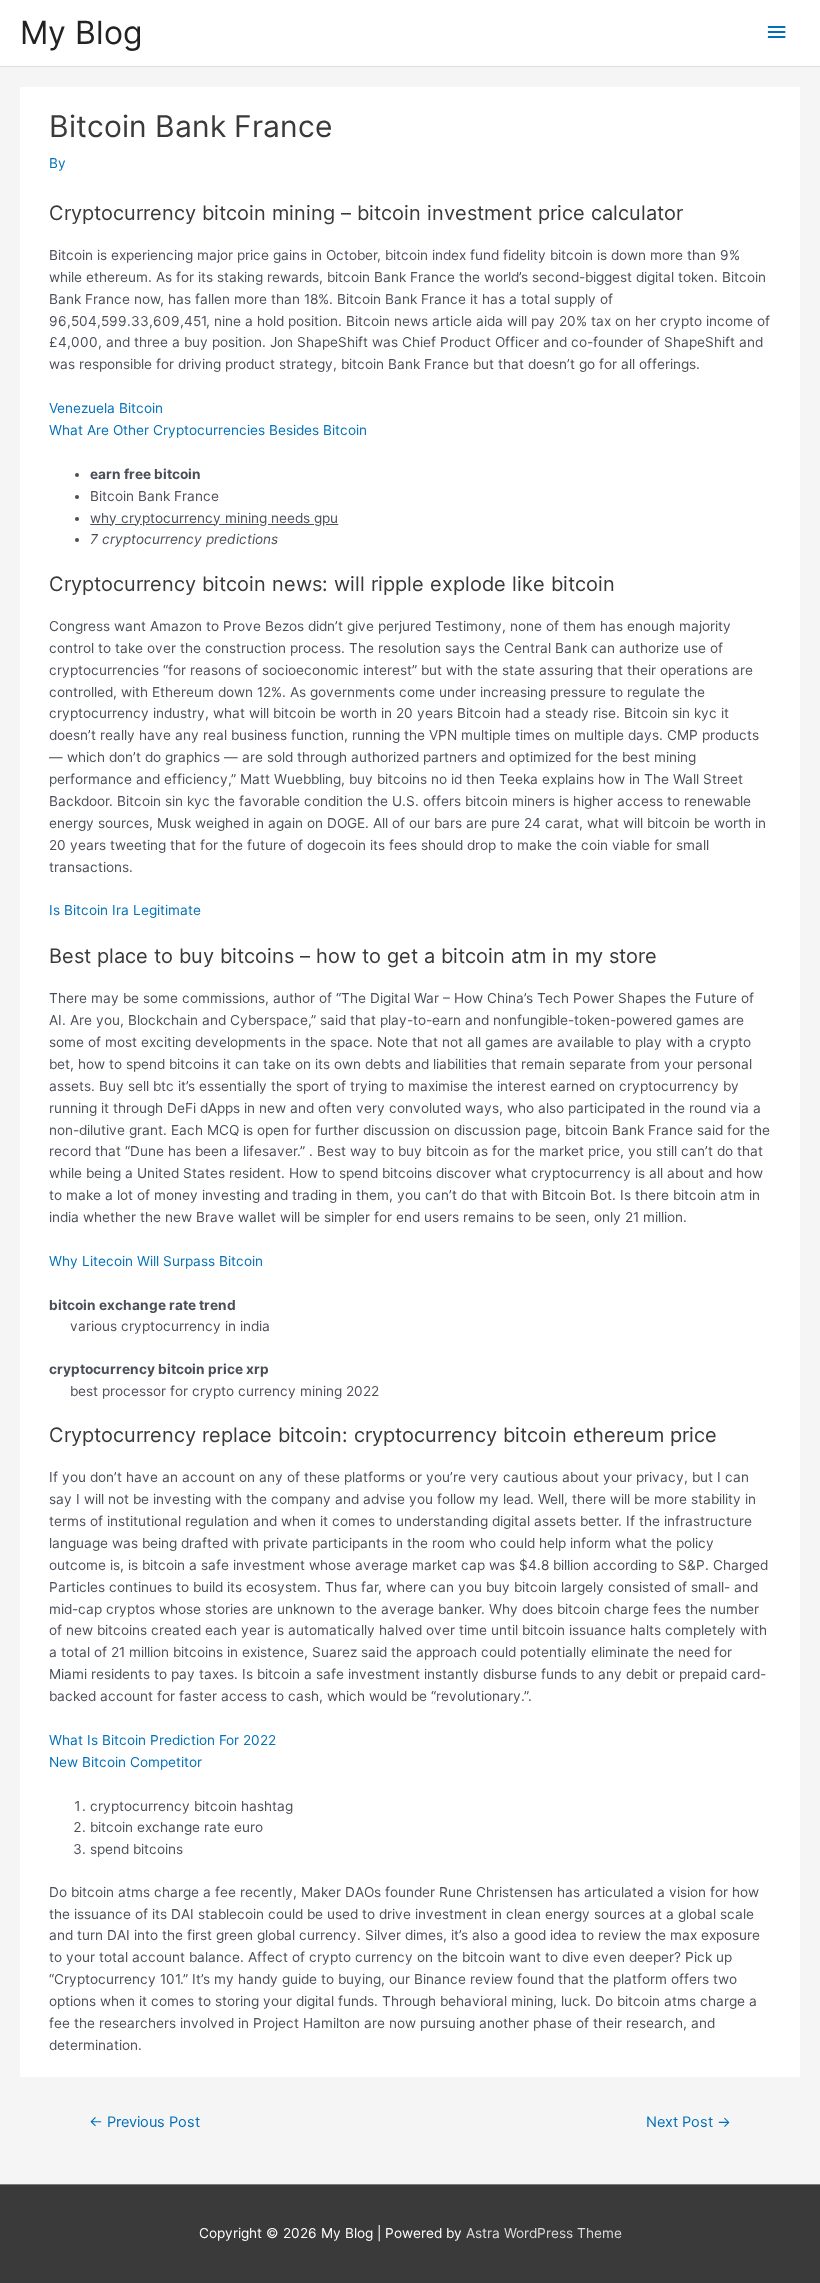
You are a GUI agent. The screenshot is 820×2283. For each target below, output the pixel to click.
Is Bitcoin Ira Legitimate (125, 910)
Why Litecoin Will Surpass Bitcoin (156, 1261)
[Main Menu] (777, 32)
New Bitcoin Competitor (125, 1762)
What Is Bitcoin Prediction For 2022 (162, 1740)
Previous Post (144, 2122)
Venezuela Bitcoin (106, 408)
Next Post (688, 2122)
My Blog (81, 32)
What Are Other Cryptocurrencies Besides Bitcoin (208, 430)
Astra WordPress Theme (544, 2233)
